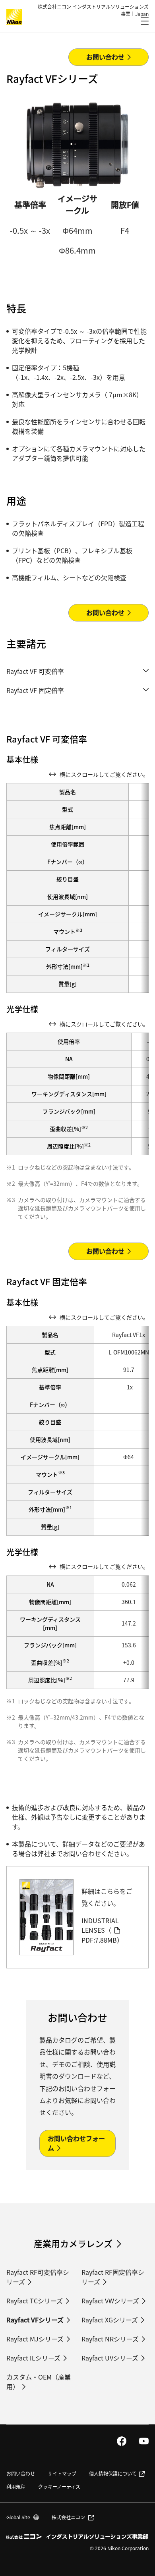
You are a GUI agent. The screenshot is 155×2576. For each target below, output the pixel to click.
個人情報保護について (113, 2473)
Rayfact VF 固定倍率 (35, 690)
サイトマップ (62, 2473)
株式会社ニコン (68, 2517)
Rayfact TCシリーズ (35, 2301)
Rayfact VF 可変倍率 (35, 671)
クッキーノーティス (59, 2487)
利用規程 (16, 2487)
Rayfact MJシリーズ (35, 2339)
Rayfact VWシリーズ (110, 2301)
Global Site (23, 2517)
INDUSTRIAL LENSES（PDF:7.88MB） (102, 1930)
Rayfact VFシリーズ (35, 2320)
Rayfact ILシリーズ (33, 2358)
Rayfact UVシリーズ (110, 2358)
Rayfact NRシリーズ (110, 2339)
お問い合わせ (21, 2473)
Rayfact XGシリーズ (110, 2320)
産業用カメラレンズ (73, 2243)
